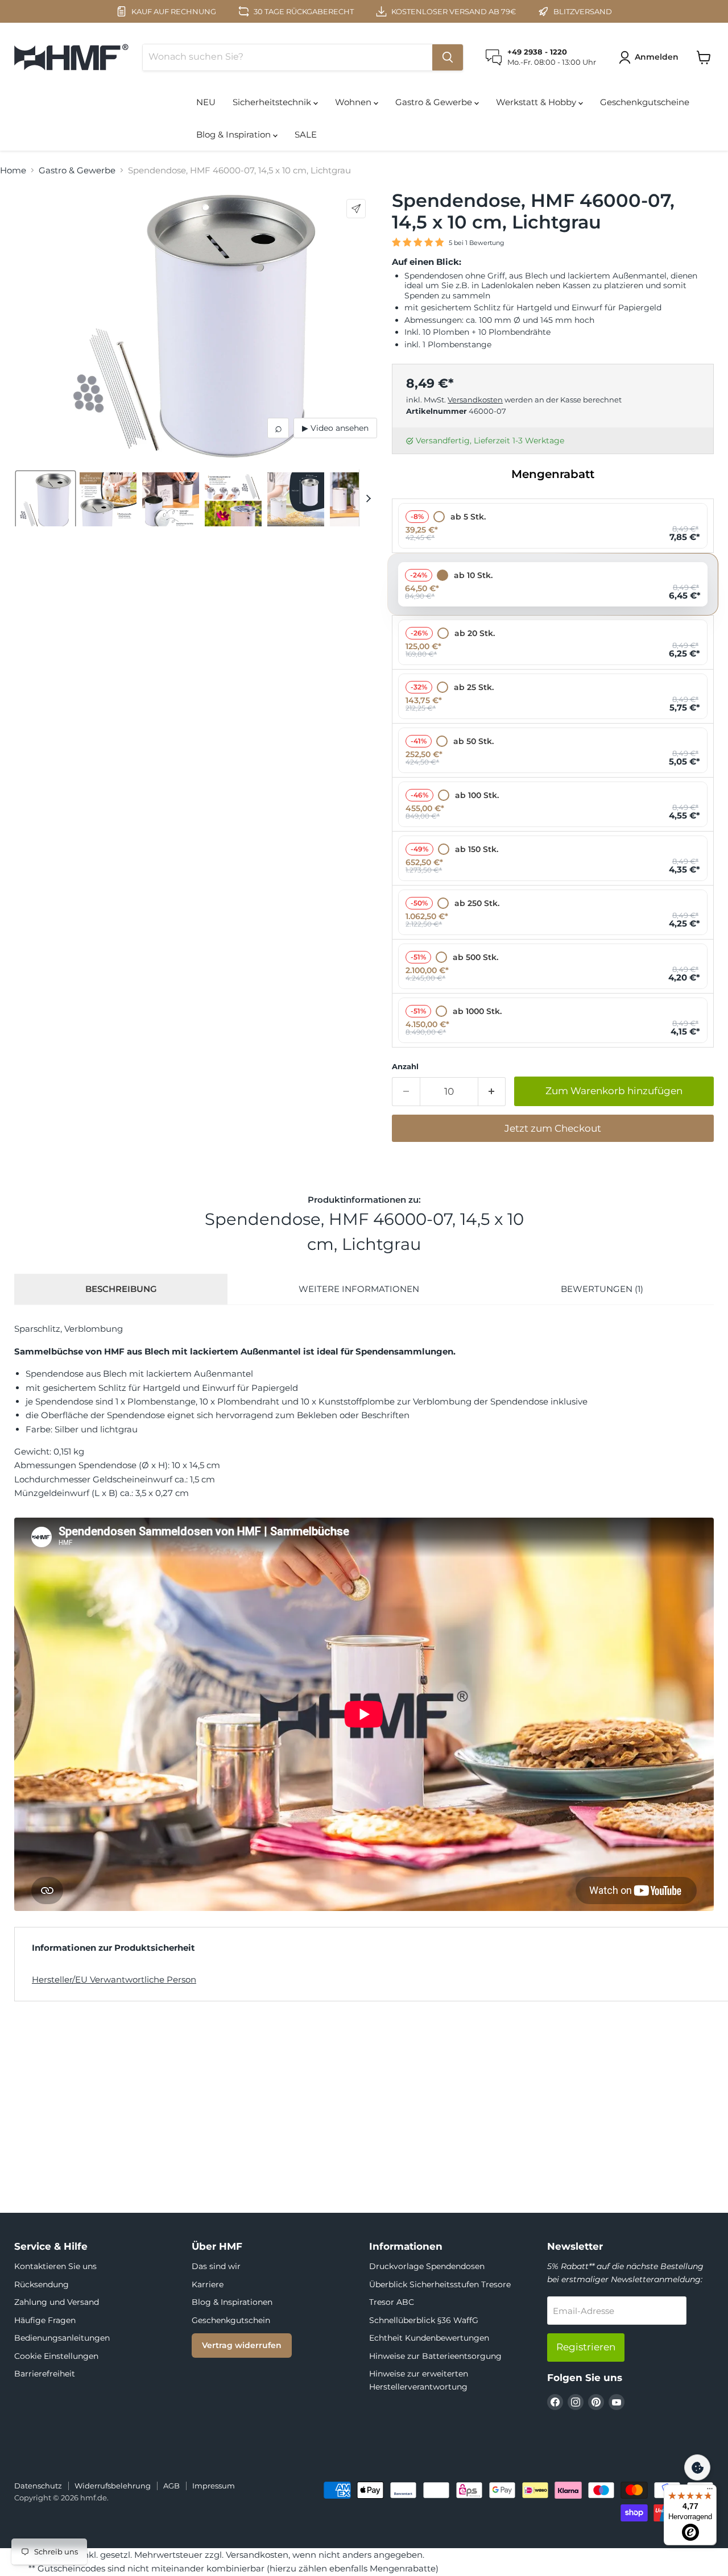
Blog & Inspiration (235, 134)
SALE (306, 134)
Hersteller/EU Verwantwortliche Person (114, 1979)
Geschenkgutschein (231, 2320)
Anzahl (405, 1067)
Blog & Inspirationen (232, 2302)
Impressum (214, 2486)
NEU (206, 102)
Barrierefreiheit (45, 2374)
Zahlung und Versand (57, 2302)
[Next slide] (368, 498)
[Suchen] (448, 57)
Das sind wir (216, 2266)
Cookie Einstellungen (56, 2356)
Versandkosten (475, 400)
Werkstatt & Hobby (537, 102)
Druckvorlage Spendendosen (427, 2266)
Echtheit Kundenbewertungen (429, 2338)
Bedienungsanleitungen (62, 2338)
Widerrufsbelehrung (113, 2486)
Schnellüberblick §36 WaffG (424, 2320)
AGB (171, 2486)
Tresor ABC (392, 2302)
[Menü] (710, 2491)
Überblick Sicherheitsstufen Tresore (440, 2284)
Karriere (208, 2284)
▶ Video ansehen (335, 428)
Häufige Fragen (45, 2320)
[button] (651, 57)
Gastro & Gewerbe (435, 102)
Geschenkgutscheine (645, 102)
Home (13, 170)
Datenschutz (38, 2486)
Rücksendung (42, 2284)
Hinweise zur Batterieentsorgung (435, 2356)
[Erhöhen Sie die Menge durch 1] (492, 1092)
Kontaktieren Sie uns (55, 2266)
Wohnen (354, 102)
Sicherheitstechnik (273, 102)
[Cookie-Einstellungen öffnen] (697, 2467)
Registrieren (586, 2347)
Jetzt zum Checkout (553, 1128)
